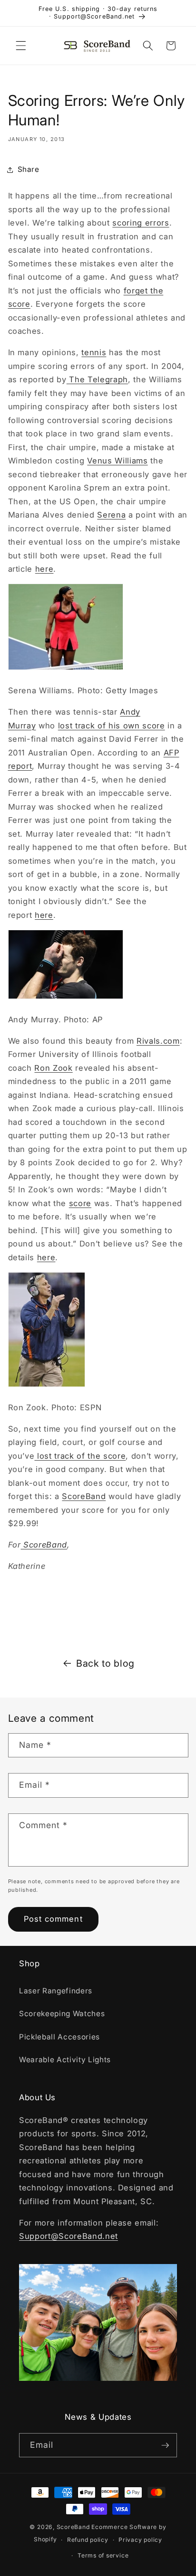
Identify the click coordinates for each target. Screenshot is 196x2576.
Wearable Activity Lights (65, 2060)
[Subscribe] (165, 2445)
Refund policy (88, 2540)
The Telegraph (97, 379)
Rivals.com (158, 1041)
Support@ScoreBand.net (69, 2236)
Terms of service (103, 2555)
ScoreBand (84, 1496)
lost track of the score (80, 1456)
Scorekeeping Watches (62, 2014)
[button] (21, 46)
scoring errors (141, 223)
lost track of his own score (112, 726)
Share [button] (29, 169)
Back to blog (105, 1663)
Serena (111, 515)
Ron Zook (53, 1068)
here (44, 569)
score (80, 1203)
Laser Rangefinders (56, 1991)
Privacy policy (140, 2540)
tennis (94, 352)
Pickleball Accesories (59, 2037)
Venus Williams (117, 461)
